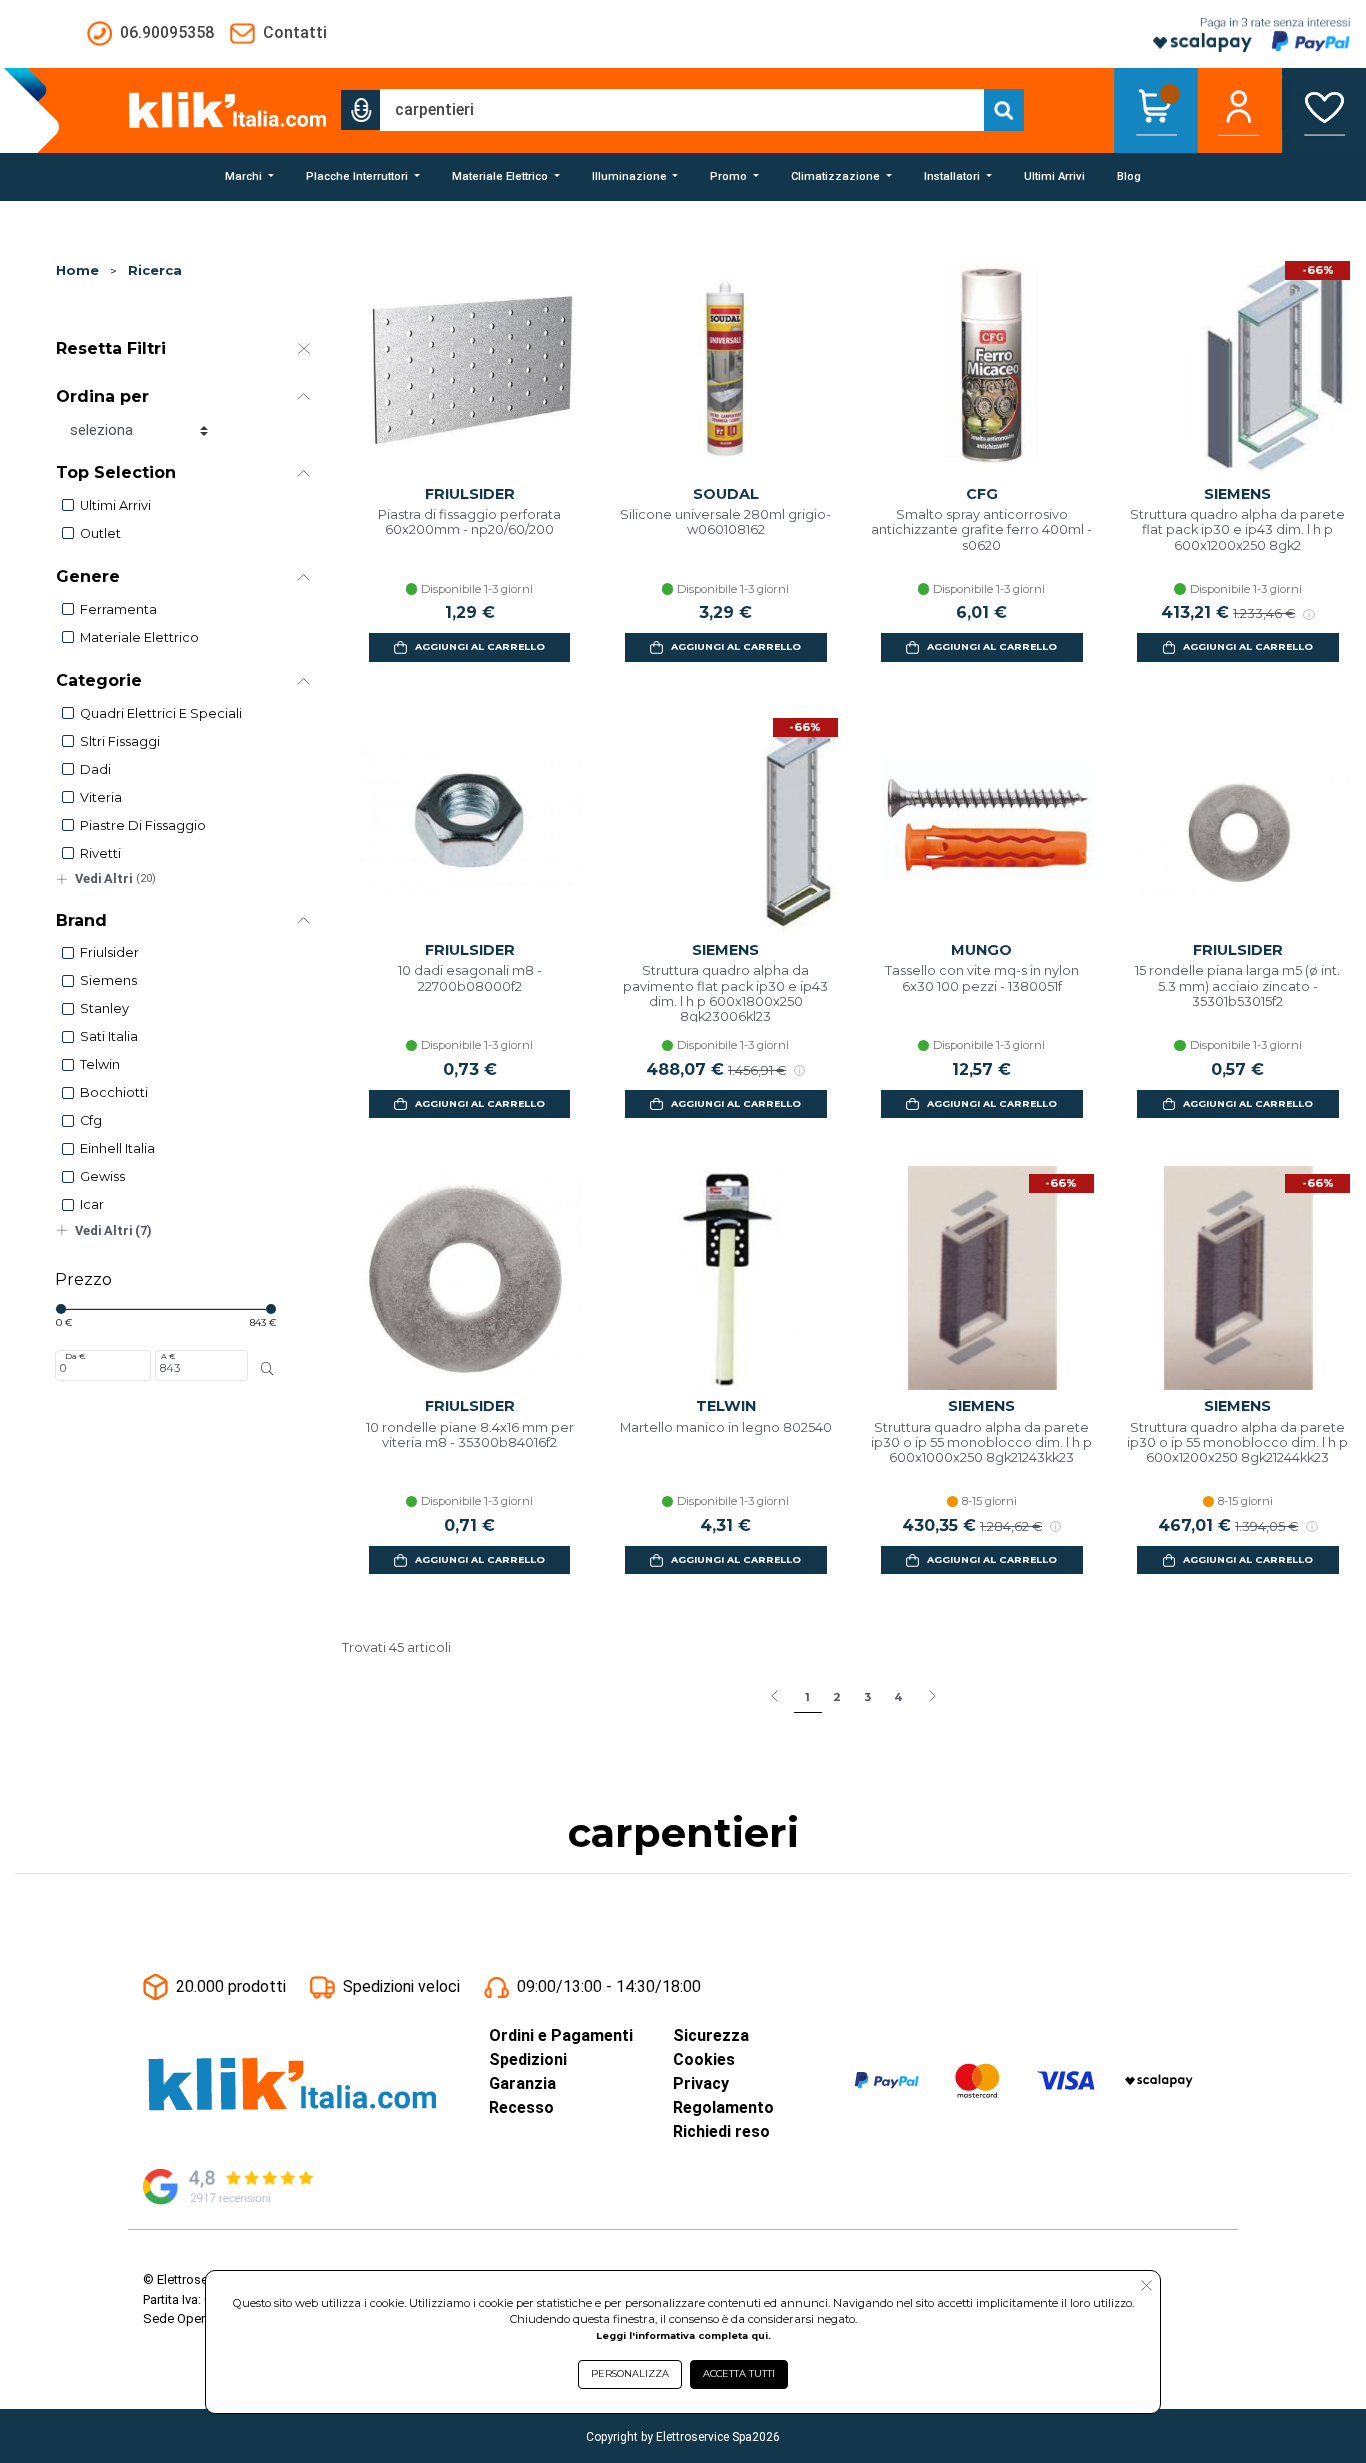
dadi (95, 769)
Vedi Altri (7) (113, 1230)
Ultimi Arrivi (115, 505)
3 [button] (867, 1697)
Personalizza (630, 2373)
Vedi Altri (115, 878)
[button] (361, 110)
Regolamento (723, 2107)
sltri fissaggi (120, 741)
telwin (100, 1064)
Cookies (704, 2059)
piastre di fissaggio (143, 825)
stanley (104, 1008)
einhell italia (117, 1148)
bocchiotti (114, 1092)
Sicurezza (711, 2035)
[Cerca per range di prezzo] (267, 1369)
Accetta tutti (739, 2373)
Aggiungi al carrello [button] (480, 646)
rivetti (100, 853)
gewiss (102, 1176)
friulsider (109, 952)
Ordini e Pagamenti (561, 2035)
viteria (101, 797)
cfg (91, 1120)
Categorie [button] (99, 680)
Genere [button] (88, 576)
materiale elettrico (139, 637)
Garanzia (522, 2083)
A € (168, 1356)
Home (77, 270)
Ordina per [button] (102, 396)
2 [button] (837, 1697)
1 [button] (807, 1697)
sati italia (109, 1036)
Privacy (701, 2083)
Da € (75, 1356)
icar (92, 1204)
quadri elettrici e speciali (161, 713)
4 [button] (898, 1697)
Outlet (100, 533)
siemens (108, 980)
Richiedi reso (721, 2131)
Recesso (521, 2107)
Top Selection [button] (116, 472)
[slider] (61, 1309)
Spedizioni (528, 2059)
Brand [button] (81, 920)
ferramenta (118, 609)
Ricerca (155, 270)
